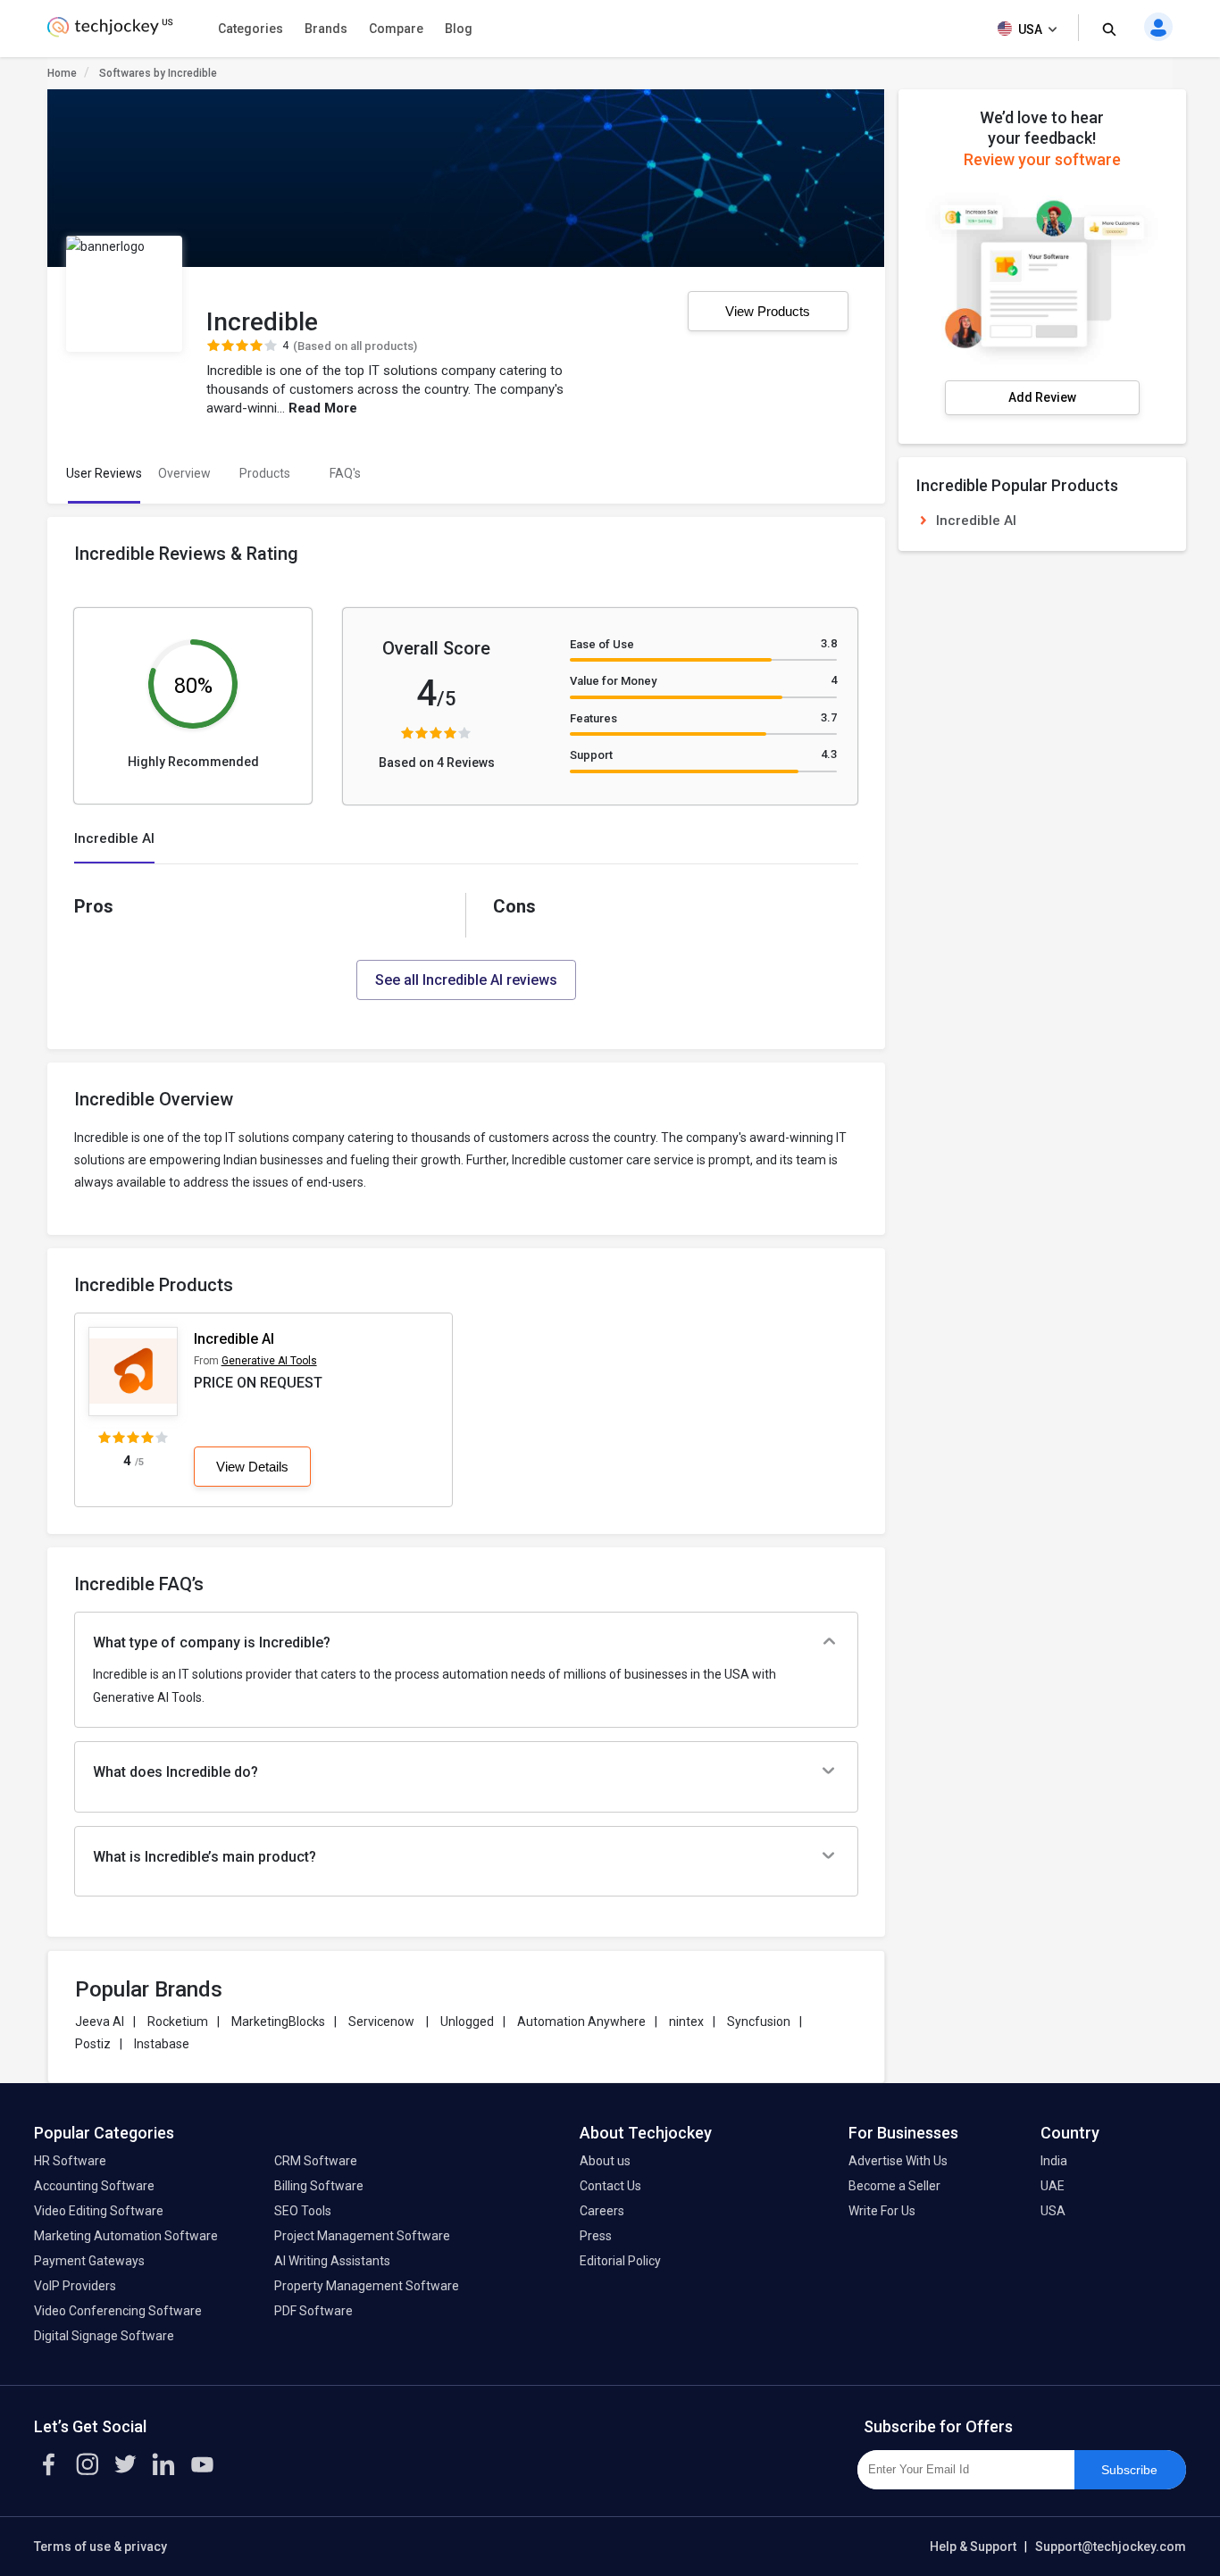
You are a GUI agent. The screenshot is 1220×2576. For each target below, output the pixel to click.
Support (591, 755)
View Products (768, 311)
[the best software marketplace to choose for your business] (113, 32)
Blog (459, 29)
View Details (252, 1467)
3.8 (829, 643)
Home (62, 73)
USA (1030, 29)
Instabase (162, 2044)
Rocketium (178, 2022)
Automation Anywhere (581, 2022)
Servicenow (383, 2022)
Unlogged (467, 2022)
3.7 (829, 717)
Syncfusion (759, 2022)
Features (593, 718)
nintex (686, 2022)
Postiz (93, 2044)
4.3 (829, 754)
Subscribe (1129, 2470)
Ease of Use (602, 644)
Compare (396, 29)
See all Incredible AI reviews (466, 980)
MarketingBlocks (278, 2022)
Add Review (1042, 397)
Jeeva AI (100, 2022)
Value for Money (613, 681)
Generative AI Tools (269, 1361)
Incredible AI (234, 1339)
